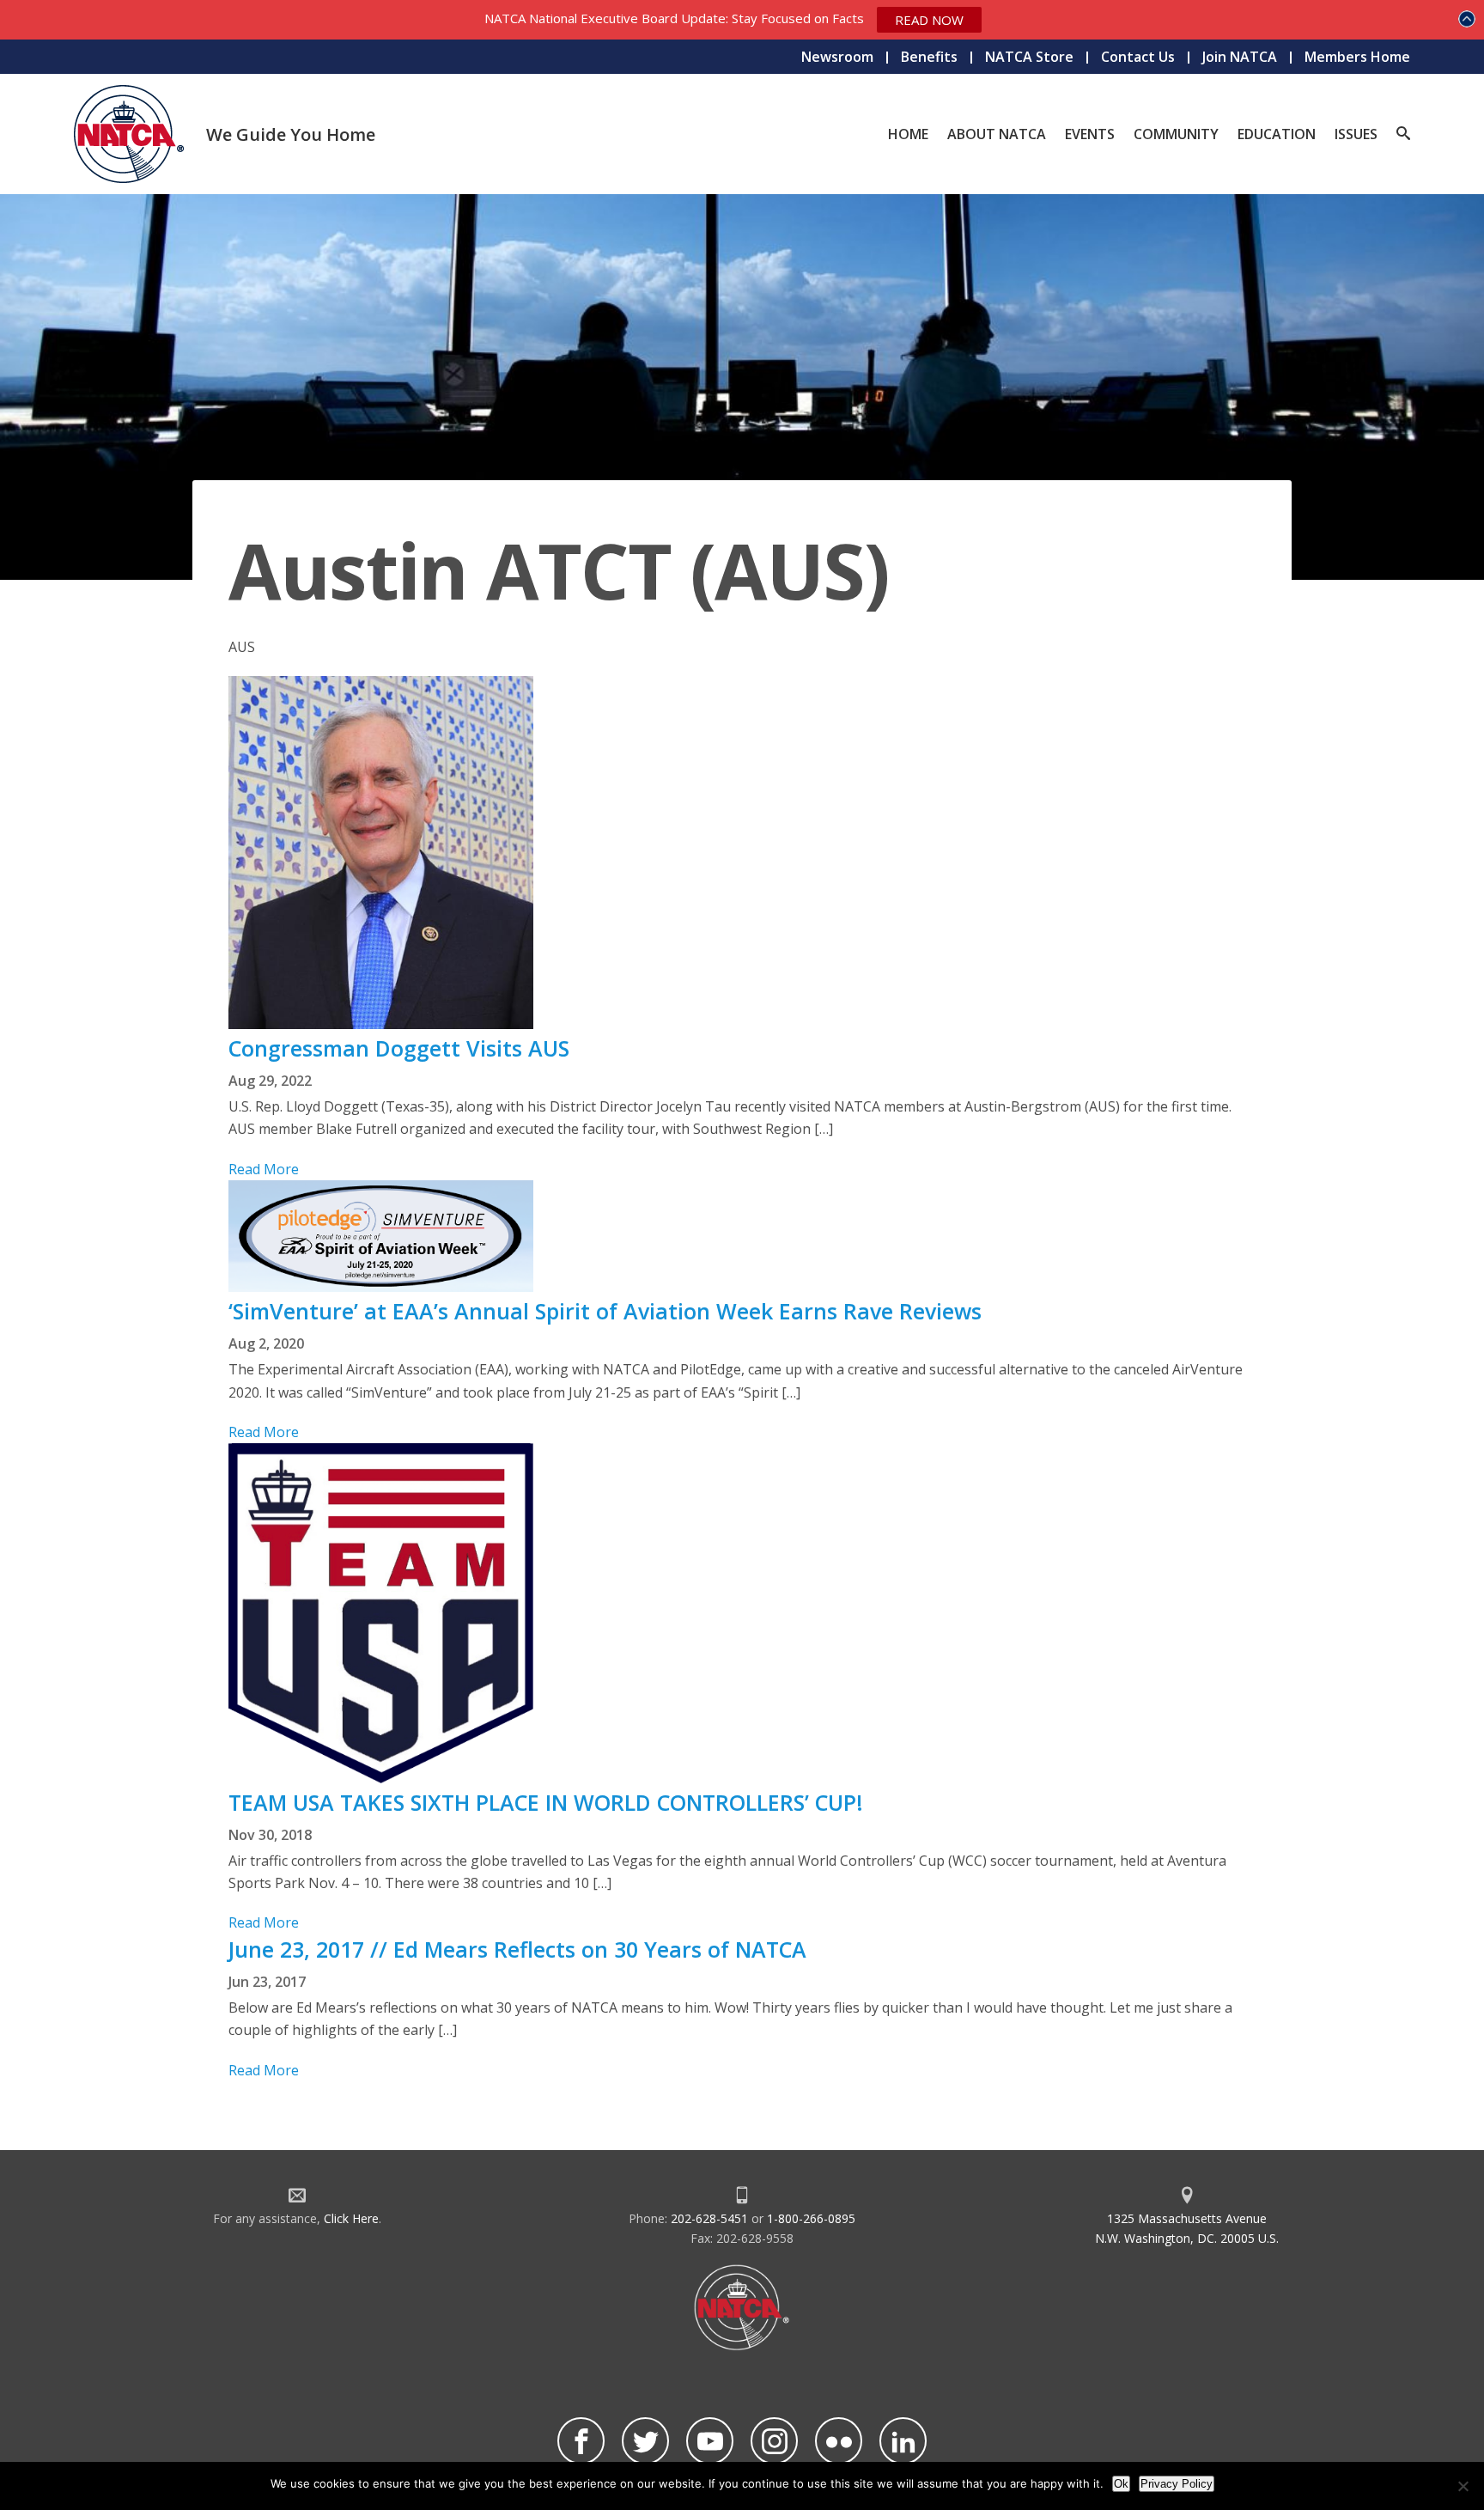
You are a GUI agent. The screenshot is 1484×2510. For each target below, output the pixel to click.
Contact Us (1138, 57)
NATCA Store (1029, 57)
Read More (264, 1169)
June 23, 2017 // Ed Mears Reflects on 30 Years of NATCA (517, 1949)
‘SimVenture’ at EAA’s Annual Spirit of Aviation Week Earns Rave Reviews (605, 1311)
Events (1090, 134)
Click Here (351, 2218)
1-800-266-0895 (811, 2218)
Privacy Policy (1177, 2484)
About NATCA (997, 134)
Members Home (1357, 57)
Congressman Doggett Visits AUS (399, 1048)
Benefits (929, 57)
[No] (1463, 2486)
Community (1176, 134)
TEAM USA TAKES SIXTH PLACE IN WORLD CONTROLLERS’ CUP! (546, 1802)
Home (908, 134)
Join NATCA (1240, 57)
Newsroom (837, 57)
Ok (1121, 2484)
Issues (1356, 134)
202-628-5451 (709, 2218)
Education (1277, 134)
